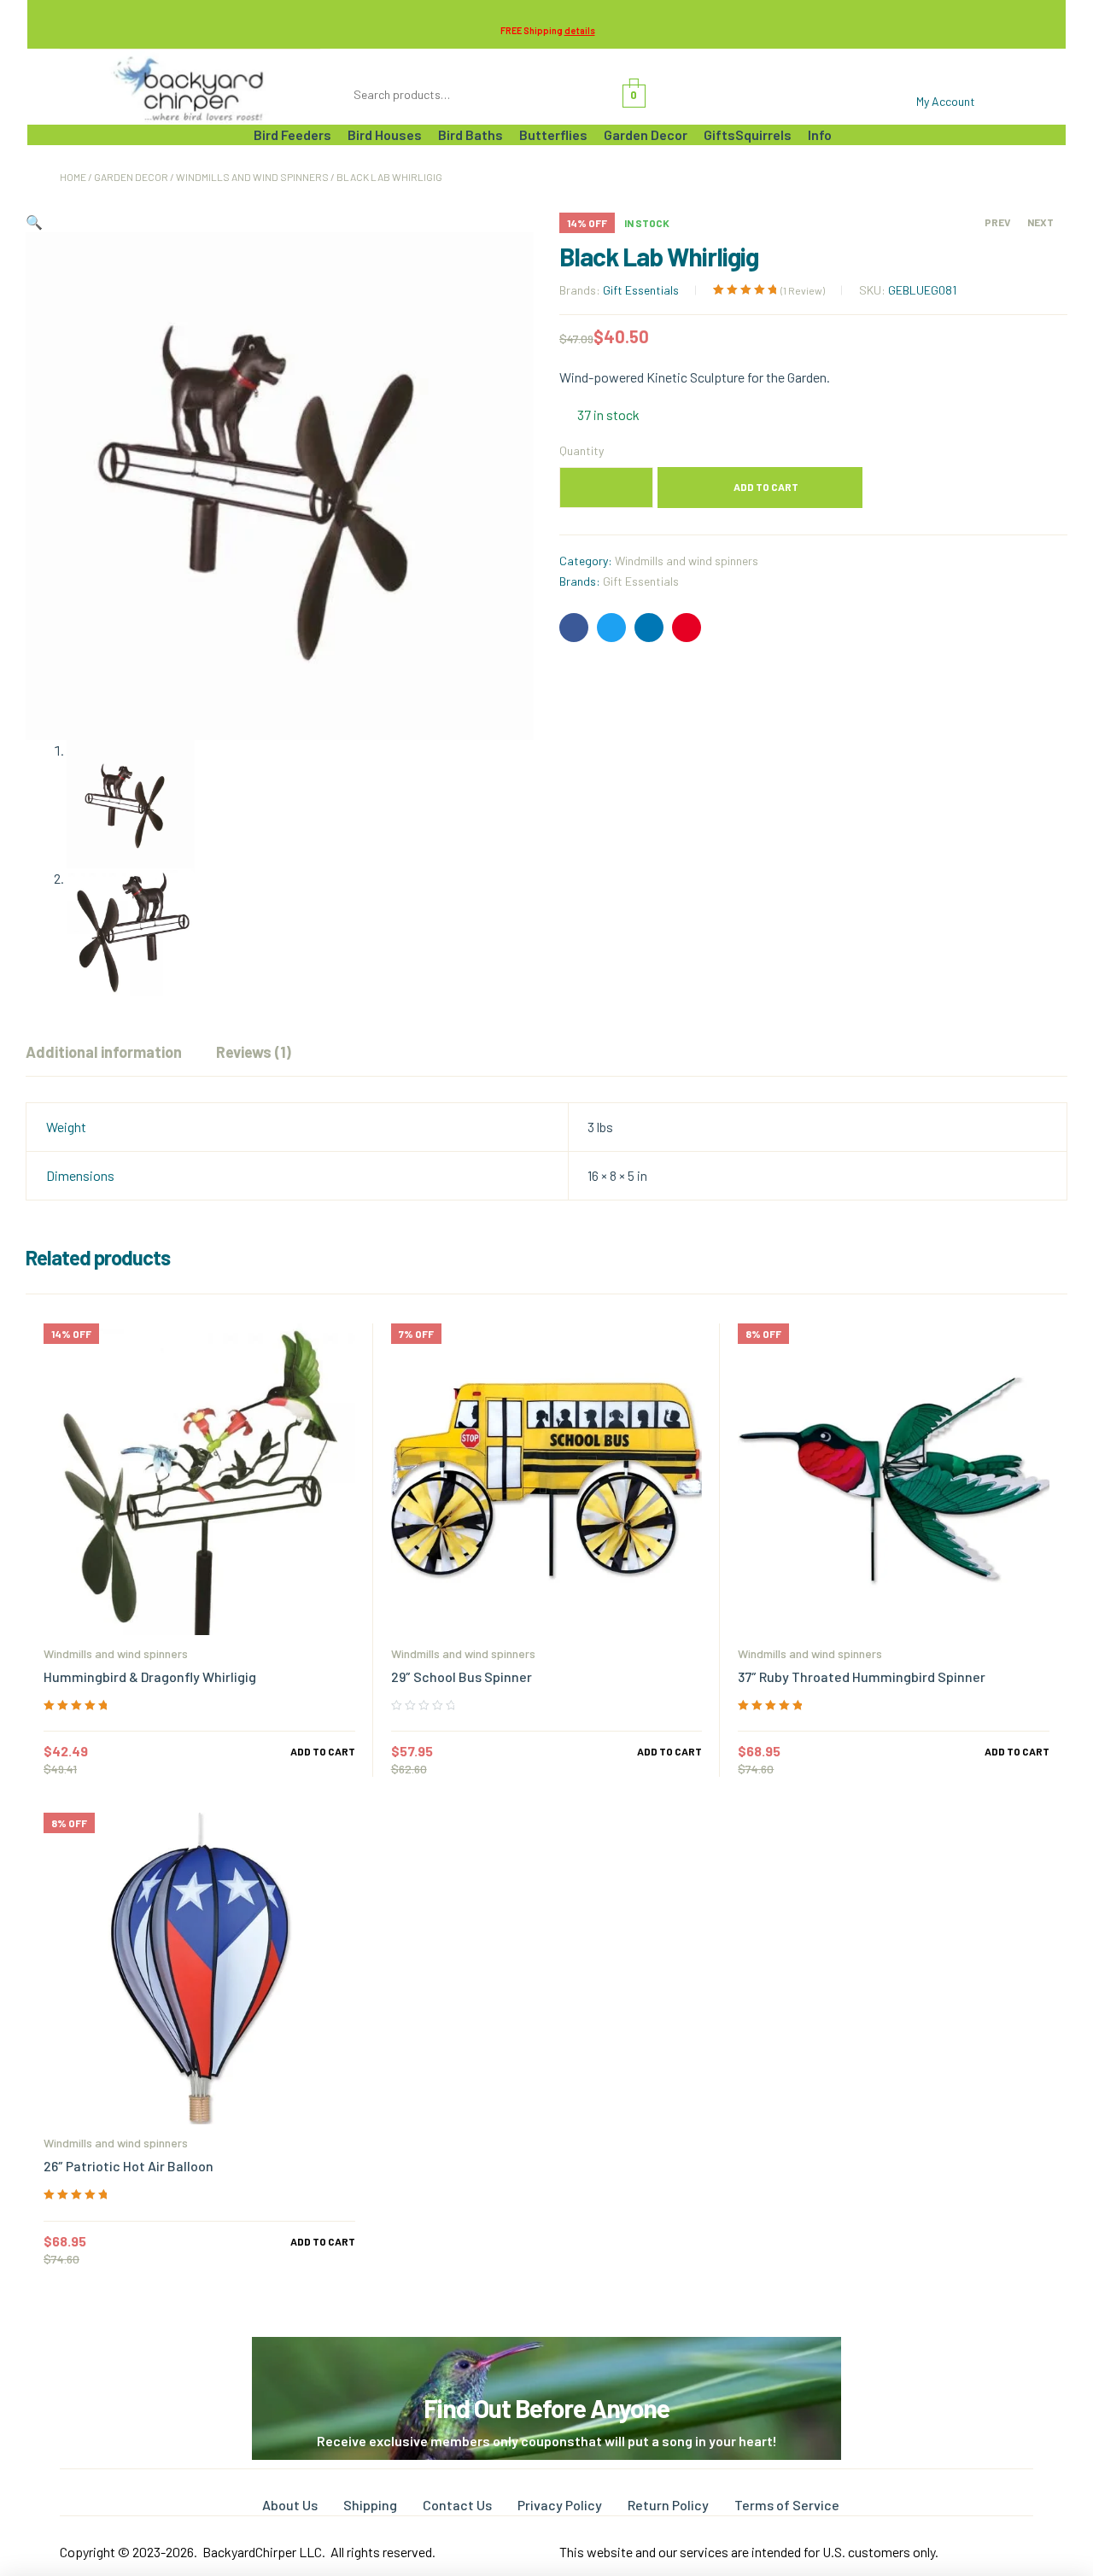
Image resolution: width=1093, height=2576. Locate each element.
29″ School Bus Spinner (462, 1676)
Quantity (582, 450)
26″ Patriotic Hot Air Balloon (129, 2166)
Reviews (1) (254, 1052)
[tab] (104, 1052)
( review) (803, 290)
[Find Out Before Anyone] (547, 2360)
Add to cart (766, 487)
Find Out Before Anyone (546, 2408)
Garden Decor (131, 177)
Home (73, 177)
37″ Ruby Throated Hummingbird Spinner (862, 1676)
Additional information (104, 1052)
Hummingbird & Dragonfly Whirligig (150, 1676)
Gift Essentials (641, 290)
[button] (34, 222)
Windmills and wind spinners (252, 177)
